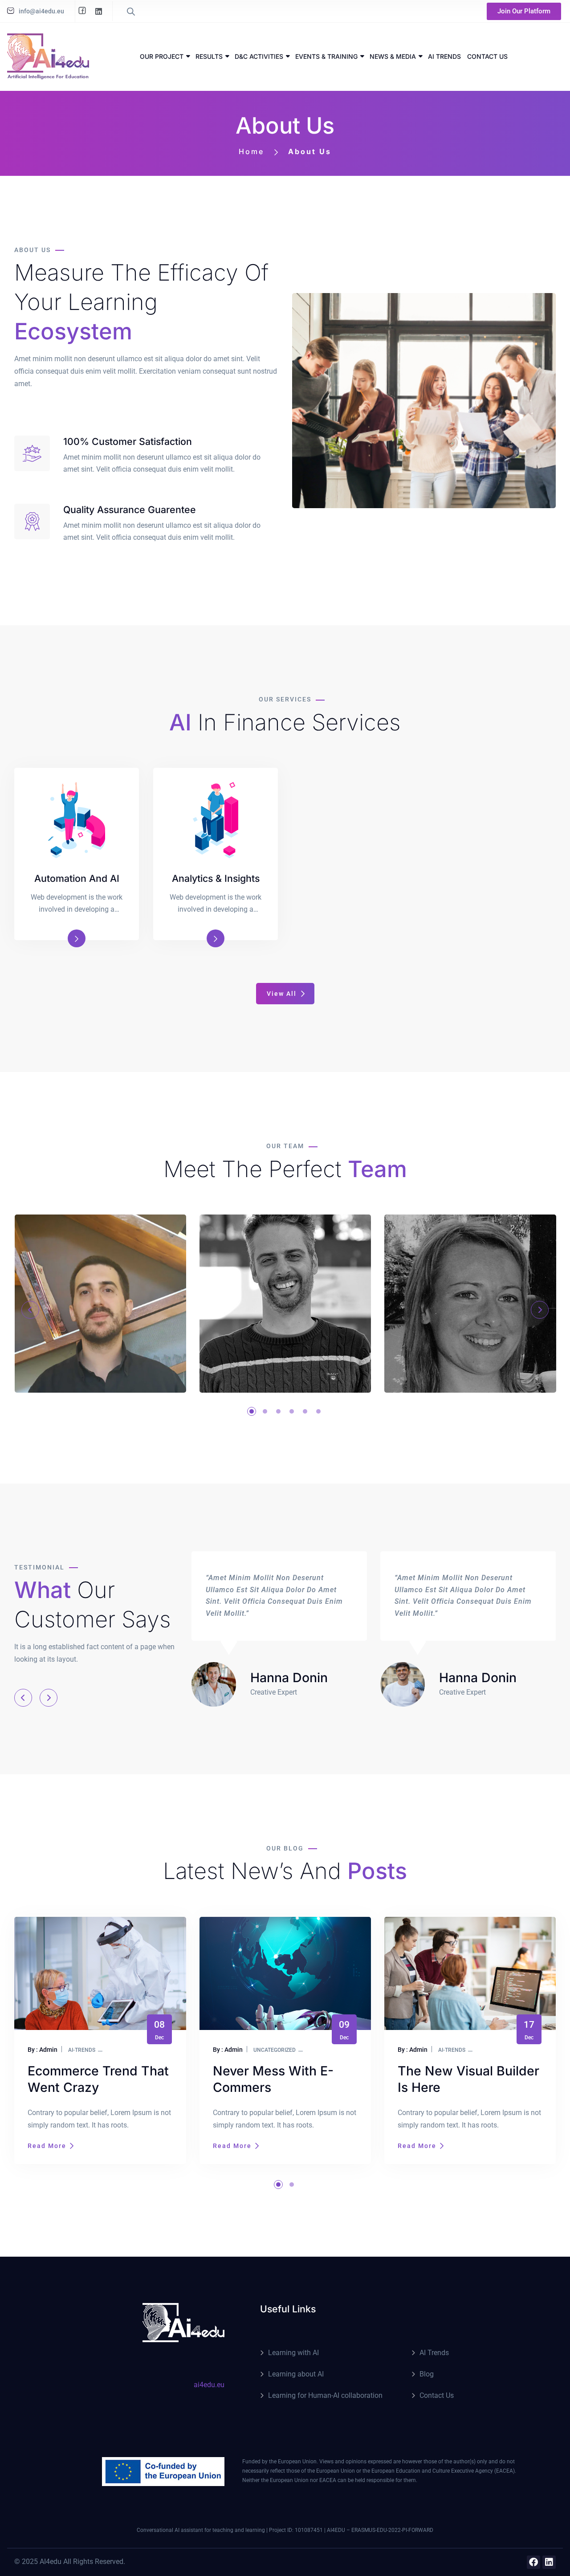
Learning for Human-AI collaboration (325, 2395)
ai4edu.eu (209, 2385)
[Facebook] (533, 2562)
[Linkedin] (549, 2562)
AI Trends (434, 2353)
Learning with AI (293, 2353)
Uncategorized (90, 2050)
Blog (427, 2374)
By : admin (43, 2050)
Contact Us (437, 2395)
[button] (265, 1411)
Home (251, 151)
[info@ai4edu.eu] (11, 11)
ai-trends (267, 2050)
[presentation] (30, 1310)
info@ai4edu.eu (41, 11)
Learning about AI (296, 2374)
